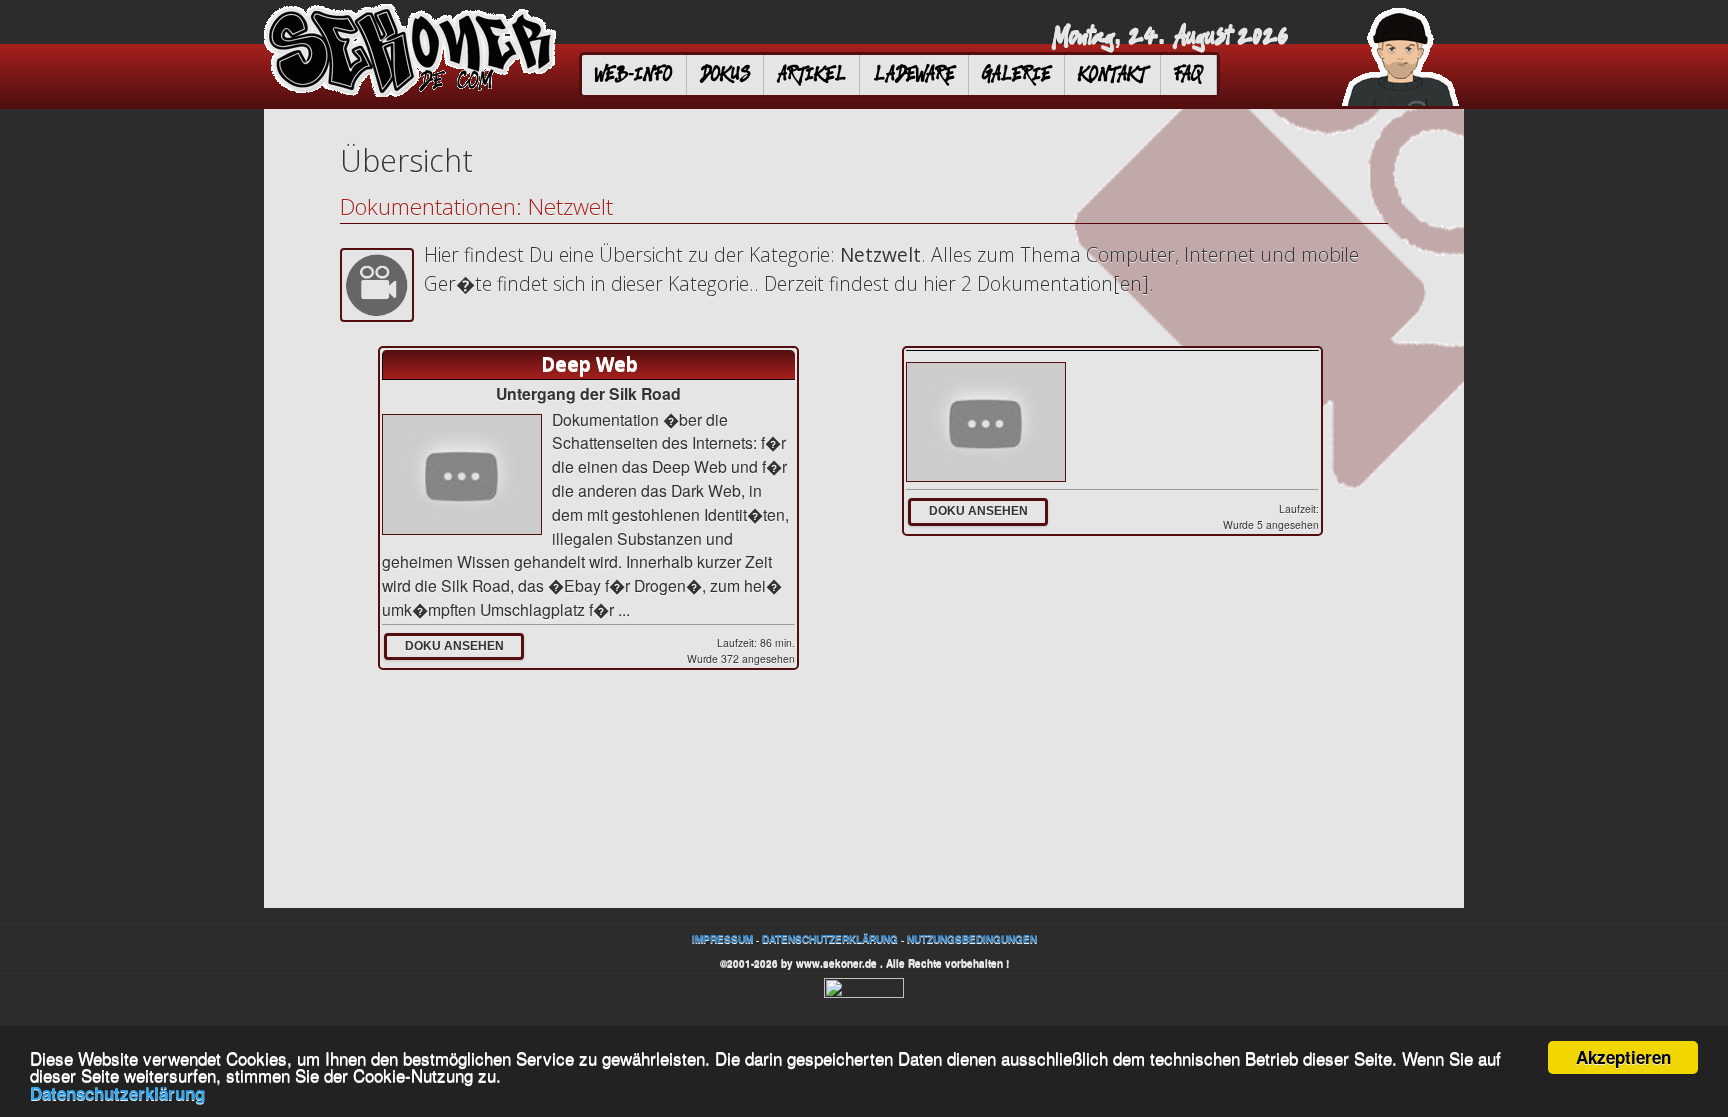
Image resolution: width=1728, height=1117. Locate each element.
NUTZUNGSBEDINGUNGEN (972, 939)
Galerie (1016, 74)
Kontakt (1112, 74)
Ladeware (914, 74)
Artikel (811, 74)
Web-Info (633, 74)
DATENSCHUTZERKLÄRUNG (830, 939)
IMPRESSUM (722, 939)
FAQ (1188, 74)
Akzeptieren (1623, 1057)
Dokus (725, 74)
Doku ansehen (454, 646)
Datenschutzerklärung (117, 1093)
